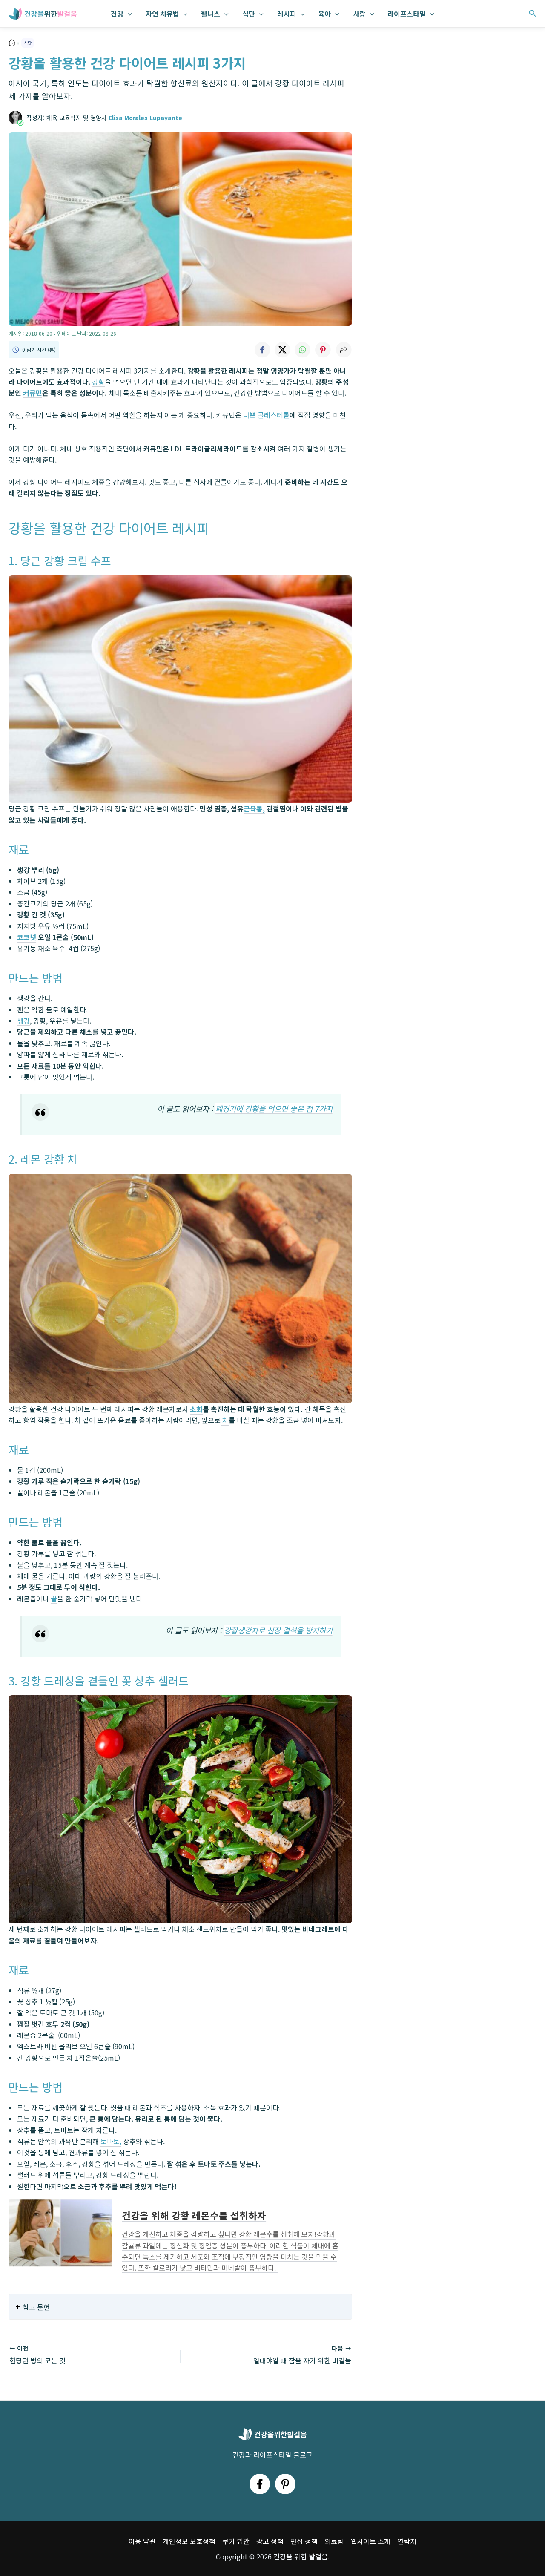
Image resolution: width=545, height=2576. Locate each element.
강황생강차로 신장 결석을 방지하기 (278, 1630)
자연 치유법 (162, 14)
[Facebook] (260, 2484)
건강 (117, 14)
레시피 (287, 14)
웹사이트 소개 (370, 2541)
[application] (128, 14)
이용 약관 (142, 2541)
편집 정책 (304, 2541)
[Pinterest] (285, 2484)
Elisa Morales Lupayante (145, 118)
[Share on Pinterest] (323, 350)
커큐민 (33, 393)
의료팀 (334, 2541)
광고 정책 (270, 2541)
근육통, (254, 808)
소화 (196, 1409)
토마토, (111, 2141)
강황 (98, 382)
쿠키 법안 (236, 2541)
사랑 (359, 14)
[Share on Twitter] (282, 350)
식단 (249, 14)
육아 (324, 14)
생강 (23, 1021)
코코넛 (27, 937)
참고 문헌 (36, 2307)
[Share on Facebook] (262, 350)
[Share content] (344, 350)
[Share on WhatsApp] (303, 350)
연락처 (407, 2541)
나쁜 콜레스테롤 (266, 415)
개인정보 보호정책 (189, 2541)
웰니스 (211, 14)
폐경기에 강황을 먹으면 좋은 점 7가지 (274, 1108)
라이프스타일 (407, 14)
